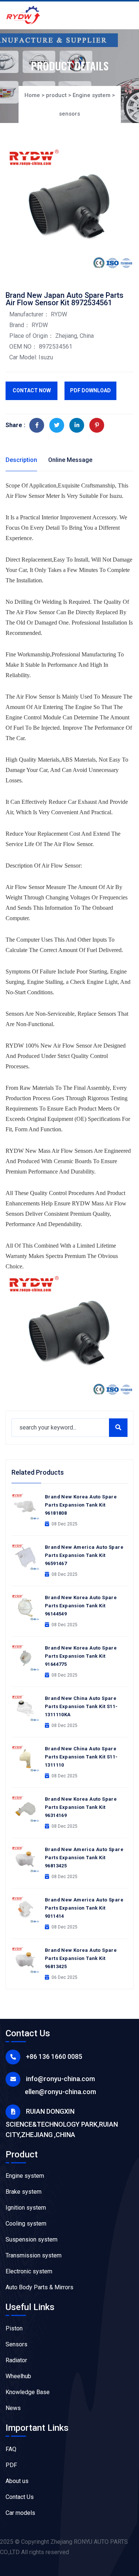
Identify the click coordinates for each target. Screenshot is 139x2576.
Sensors (16, 2344)
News (13, 2408)
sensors (69, 114)
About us (17, 2481)
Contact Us (20, 2497)
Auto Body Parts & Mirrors (39, 2287)
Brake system (24, 2192)
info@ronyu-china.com (60, 2079)
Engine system (92, 95)
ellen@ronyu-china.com (60, 2092)
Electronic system (29, 2271)
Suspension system (32, 2239)
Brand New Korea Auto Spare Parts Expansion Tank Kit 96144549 (81, 1606)
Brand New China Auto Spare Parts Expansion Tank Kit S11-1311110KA (81, 1706)
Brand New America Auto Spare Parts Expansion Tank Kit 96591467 (84, 1555)
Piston (14, 2328)
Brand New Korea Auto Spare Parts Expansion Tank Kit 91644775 (81, 1656)
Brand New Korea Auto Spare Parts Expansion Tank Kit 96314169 (81, 1807)
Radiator (16, 2360)
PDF (11, 2465)
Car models (20, 2513)
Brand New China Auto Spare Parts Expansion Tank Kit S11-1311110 (81, 1757)
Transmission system (34, 2255)
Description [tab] (21, 460)
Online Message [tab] (70, 460)
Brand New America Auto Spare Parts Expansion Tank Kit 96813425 (84, 1858)
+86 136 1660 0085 (54, 2056)
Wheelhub (18, 2376)
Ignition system (26, 2208)
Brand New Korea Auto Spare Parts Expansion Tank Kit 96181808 (81, 1505)
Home (32, 95)
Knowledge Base (28, 2392)
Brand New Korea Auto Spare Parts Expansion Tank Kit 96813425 (81, 1958)
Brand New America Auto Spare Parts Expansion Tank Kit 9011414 (84, 1908)
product (56, 95)
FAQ (11, 2449)
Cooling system (26, 2224)
